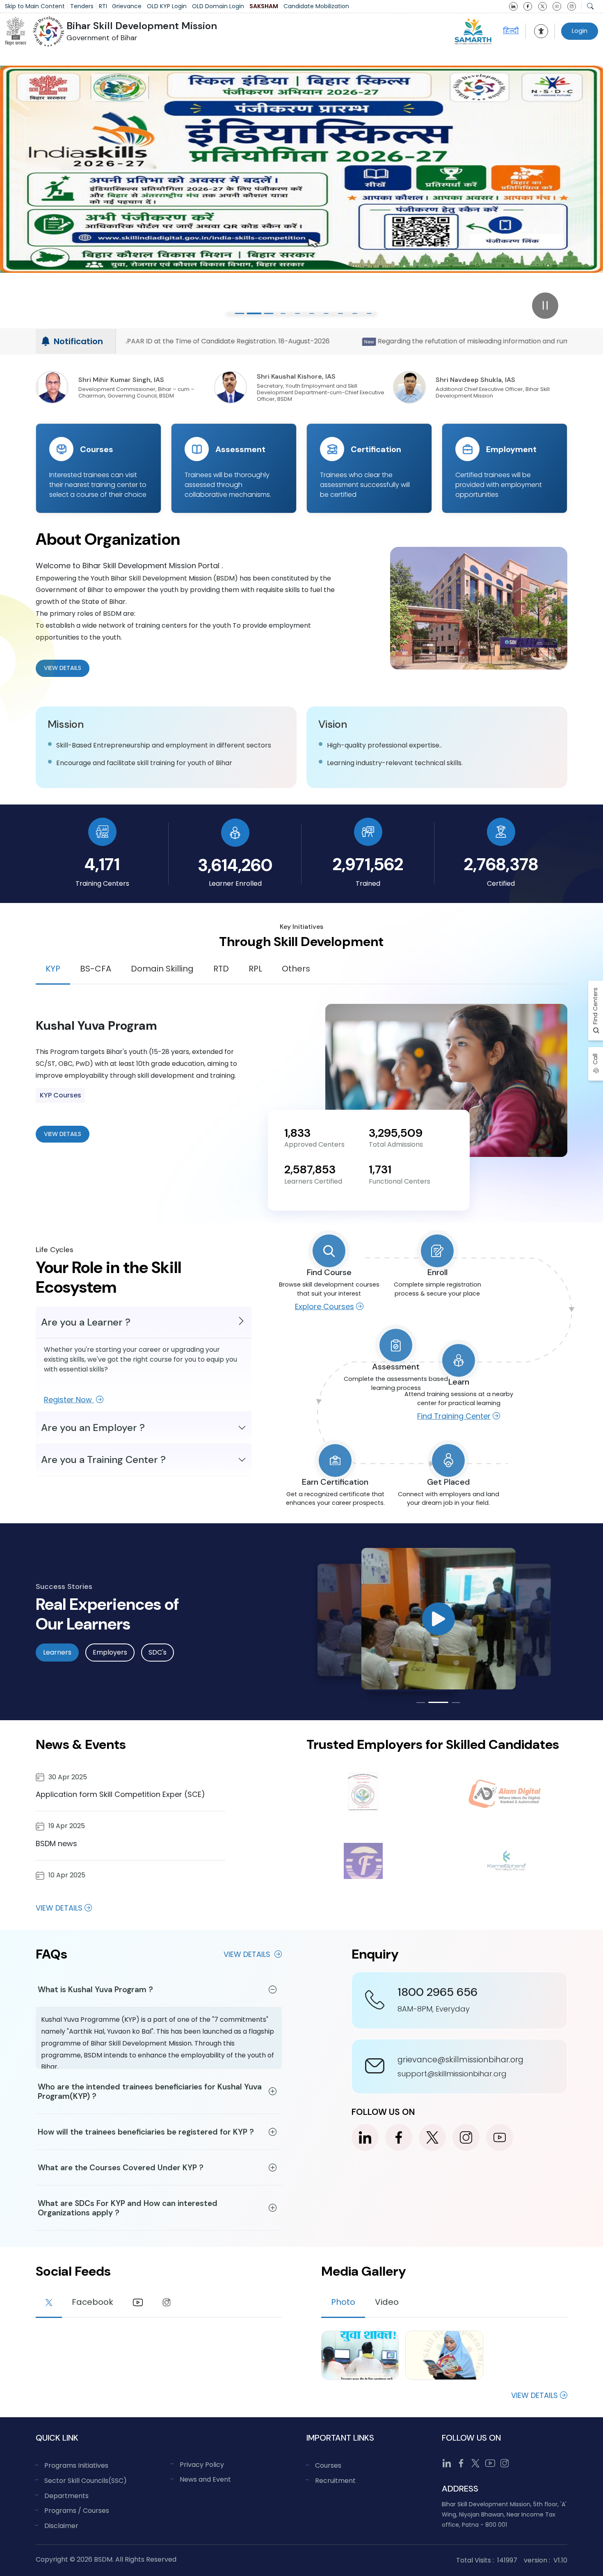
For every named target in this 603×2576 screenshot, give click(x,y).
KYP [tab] (53, 969)
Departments (66, 2496)
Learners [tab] (57, 1652)
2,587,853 (310, 1169)
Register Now (69, 1400)
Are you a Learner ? (86, 1322)
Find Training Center (454, 1416)
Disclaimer (61, 2526)
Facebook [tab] (93, 2302)
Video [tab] (387, 2302)
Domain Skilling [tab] (162, 969)
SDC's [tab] (158, 1652)
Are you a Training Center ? (103, 1459)
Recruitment (335, 2481)
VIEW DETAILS (63, 1134)
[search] (590, 6)
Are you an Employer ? (93, 1427)
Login (580, 31)
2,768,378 (501, 864)
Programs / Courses (77, 2511)
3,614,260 (235, 865)
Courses (328, 2465)
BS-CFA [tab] (96, 969)
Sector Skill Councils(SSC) (86, 2481)
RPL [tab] (255, 969)
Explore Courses (324, 1306)
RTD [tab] (221, 969)
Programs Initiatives (76, 2465)
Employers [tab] (110, 1652)
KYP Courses (61, 1095)
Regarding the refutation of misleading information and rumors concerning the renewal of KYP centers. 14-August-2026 (241, 341)
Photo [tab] (343, 2302)
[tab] (49, 2304)
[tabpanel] (301, 1080)
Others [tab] (296, 969)
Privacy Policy (202, 2465)
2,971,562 (368, 864)
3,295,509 (396, 1133)
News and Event (205, 2479)
